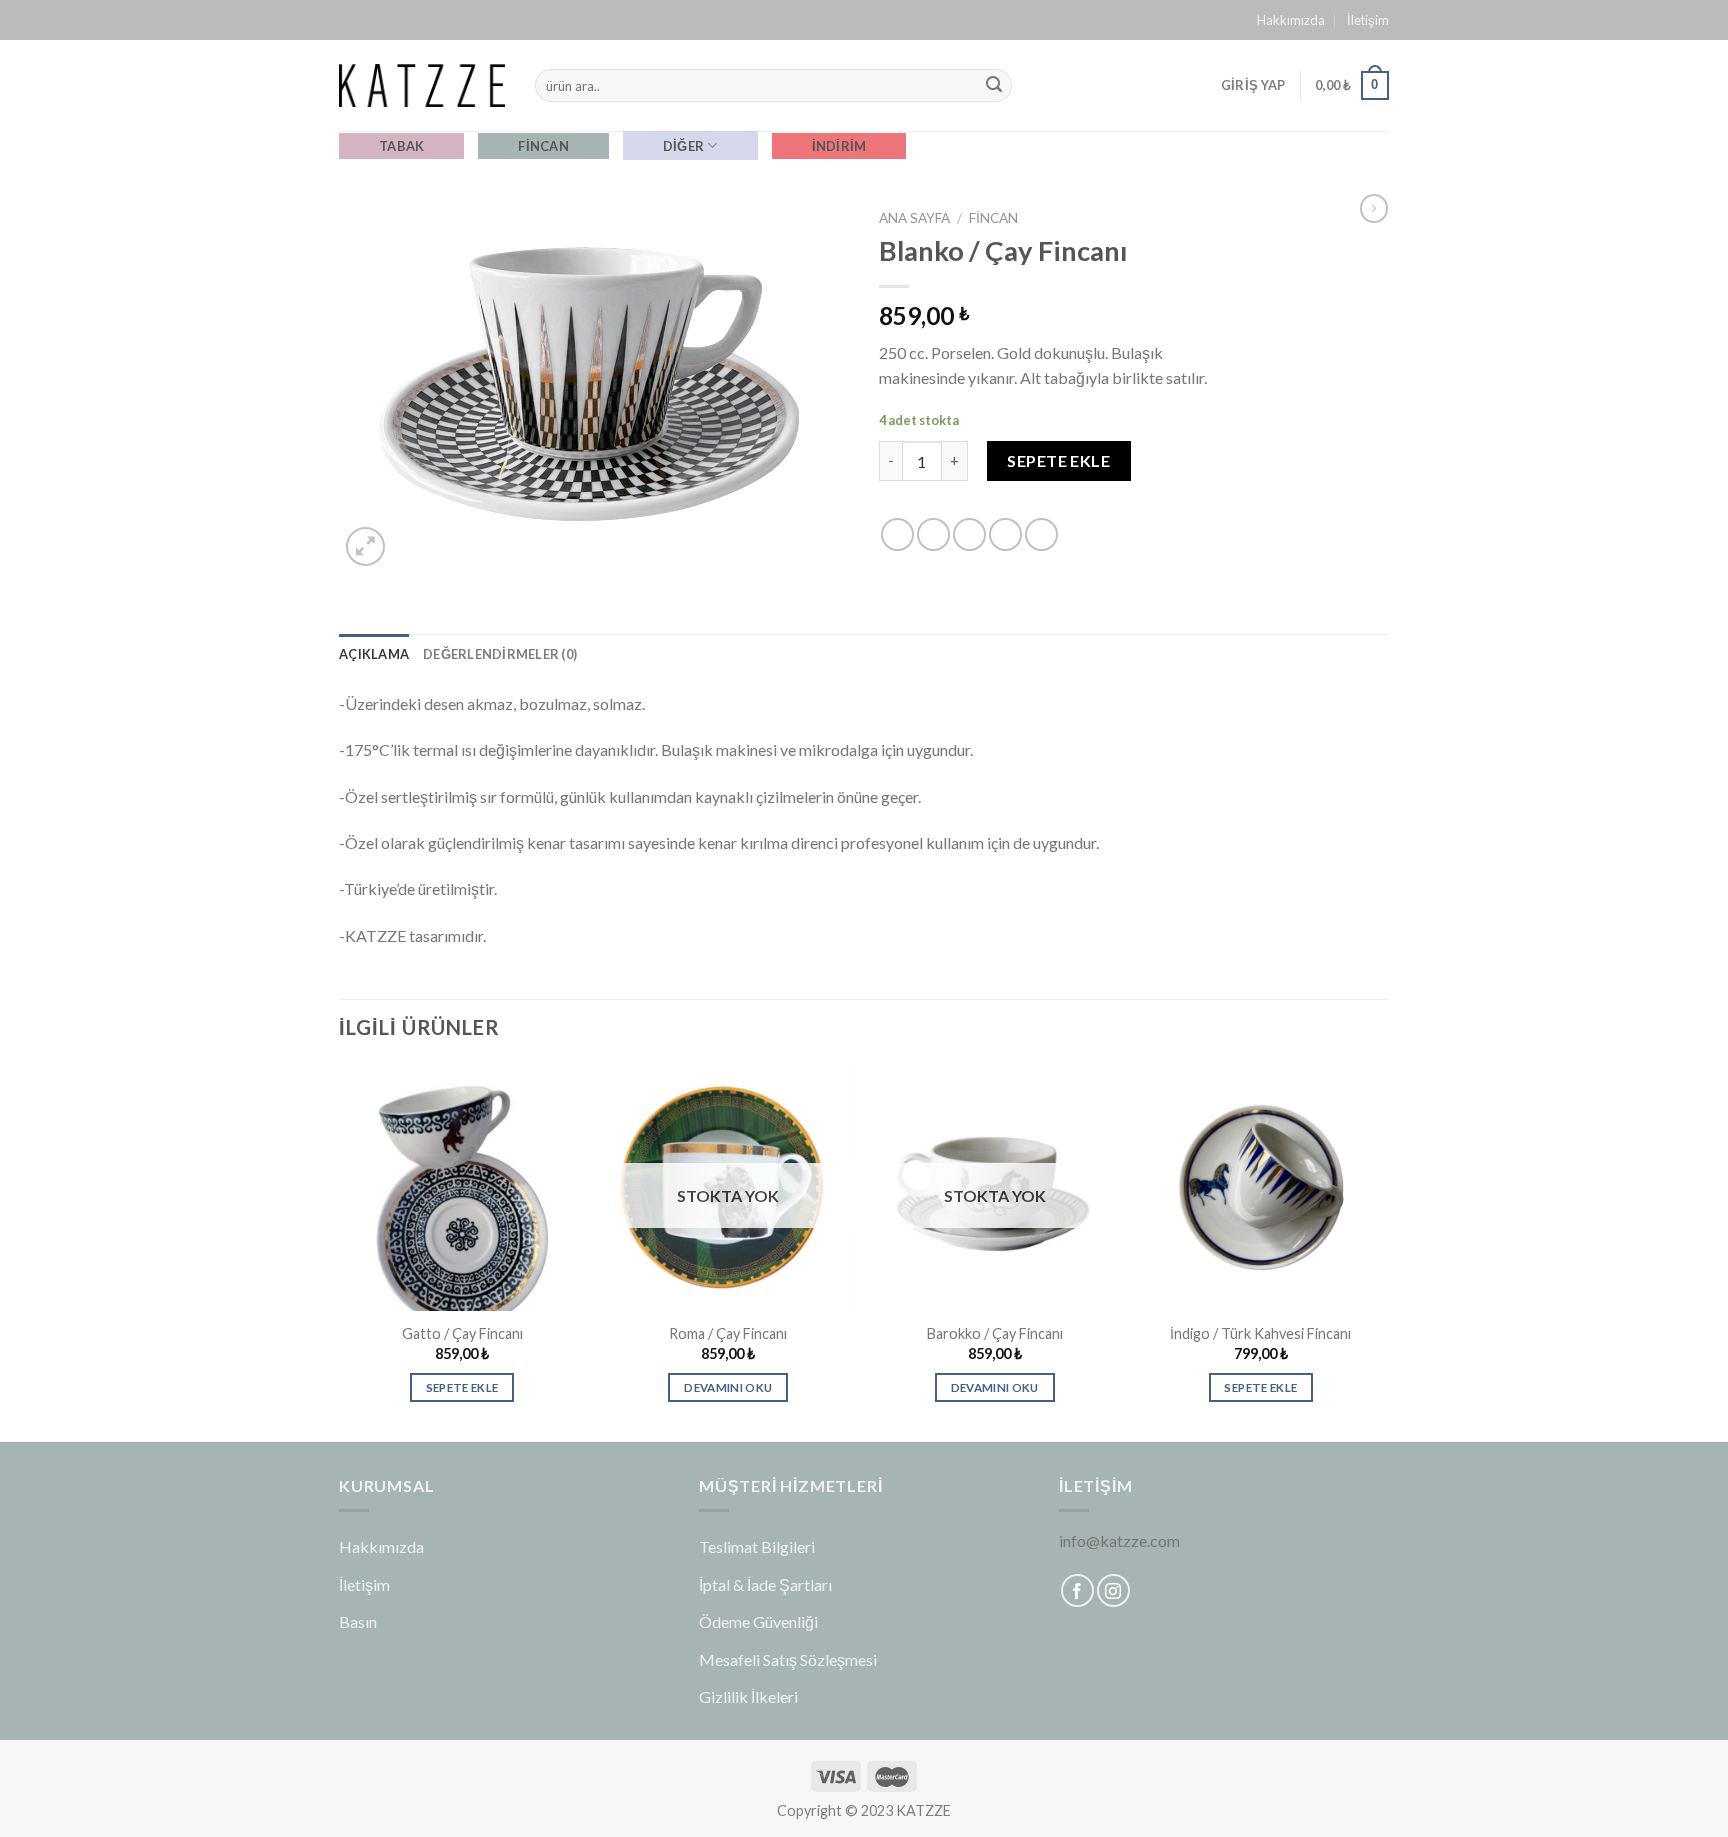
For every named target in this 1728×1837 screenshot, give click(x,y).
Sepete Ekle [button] (462, 1387)
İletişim (1368, 20)
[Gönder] (994, 86)
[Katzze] (422, 85)
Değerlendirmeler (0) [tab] (500, 654)
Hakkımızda (1291, 20)
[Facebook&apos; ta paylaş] (897, 534)
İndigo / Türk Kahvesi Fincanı (1260, 1333)
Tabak (401, 146)
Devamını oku (728, 1387)
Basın (358, 1621)
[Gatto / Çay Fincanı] (462, 1187)
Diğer (683, 146)
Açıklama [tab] (374, 654)
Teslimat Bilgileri (757, 1546)
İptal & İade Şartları (765, 1584)
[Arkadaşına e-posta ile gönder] (969, 534)
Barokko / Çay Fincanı (995, 1333)
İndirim (839, 146)
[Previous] (340, 1251)
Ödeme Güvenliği (758, 1621)
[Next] (1383, 1251)
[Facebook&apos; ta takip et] (1077, 1590)
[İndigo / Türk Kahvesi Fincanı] (1261, 1187)
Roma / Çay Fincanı (728, 1333)
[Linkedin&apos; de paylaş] (1041, 534)
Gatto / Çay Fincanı (462, 1333)
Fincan (543, 146)
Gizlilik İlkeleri (748, 1696)
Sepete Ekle (1058, 460)
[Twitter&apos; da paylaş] (933, 534)
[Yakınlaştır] (365, 546)
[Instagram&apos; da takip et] (1113, 1590)
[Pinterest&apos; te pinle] (1005, 534)
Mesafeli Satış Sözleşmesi (788, 1659)
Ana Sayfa (914, 218)
